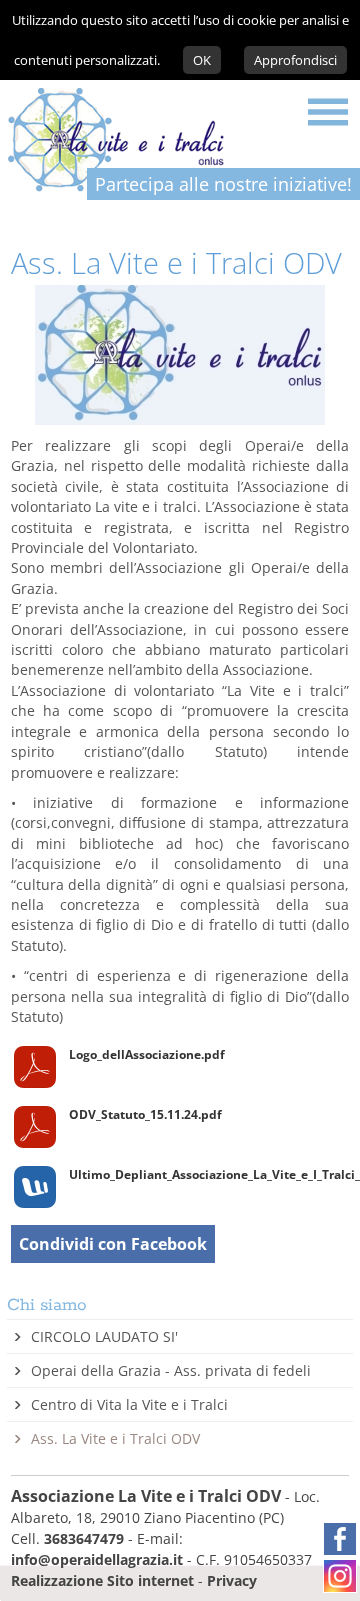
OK (202, 60)
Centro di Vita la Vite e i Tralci (129, 1404)
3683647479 (84, 1538)
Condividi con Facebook (113, 1244)
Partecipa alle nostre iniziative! (223, 184)
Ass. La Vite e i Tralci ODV (115, 1438)
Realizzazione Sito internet (102, 1580)
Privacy (232, 1580)
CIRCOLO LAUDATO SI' (104, 1336)
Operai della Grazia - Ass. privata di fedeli (171, 1370)
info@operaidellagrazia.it (97, 1559)
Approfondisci (295, 60)
